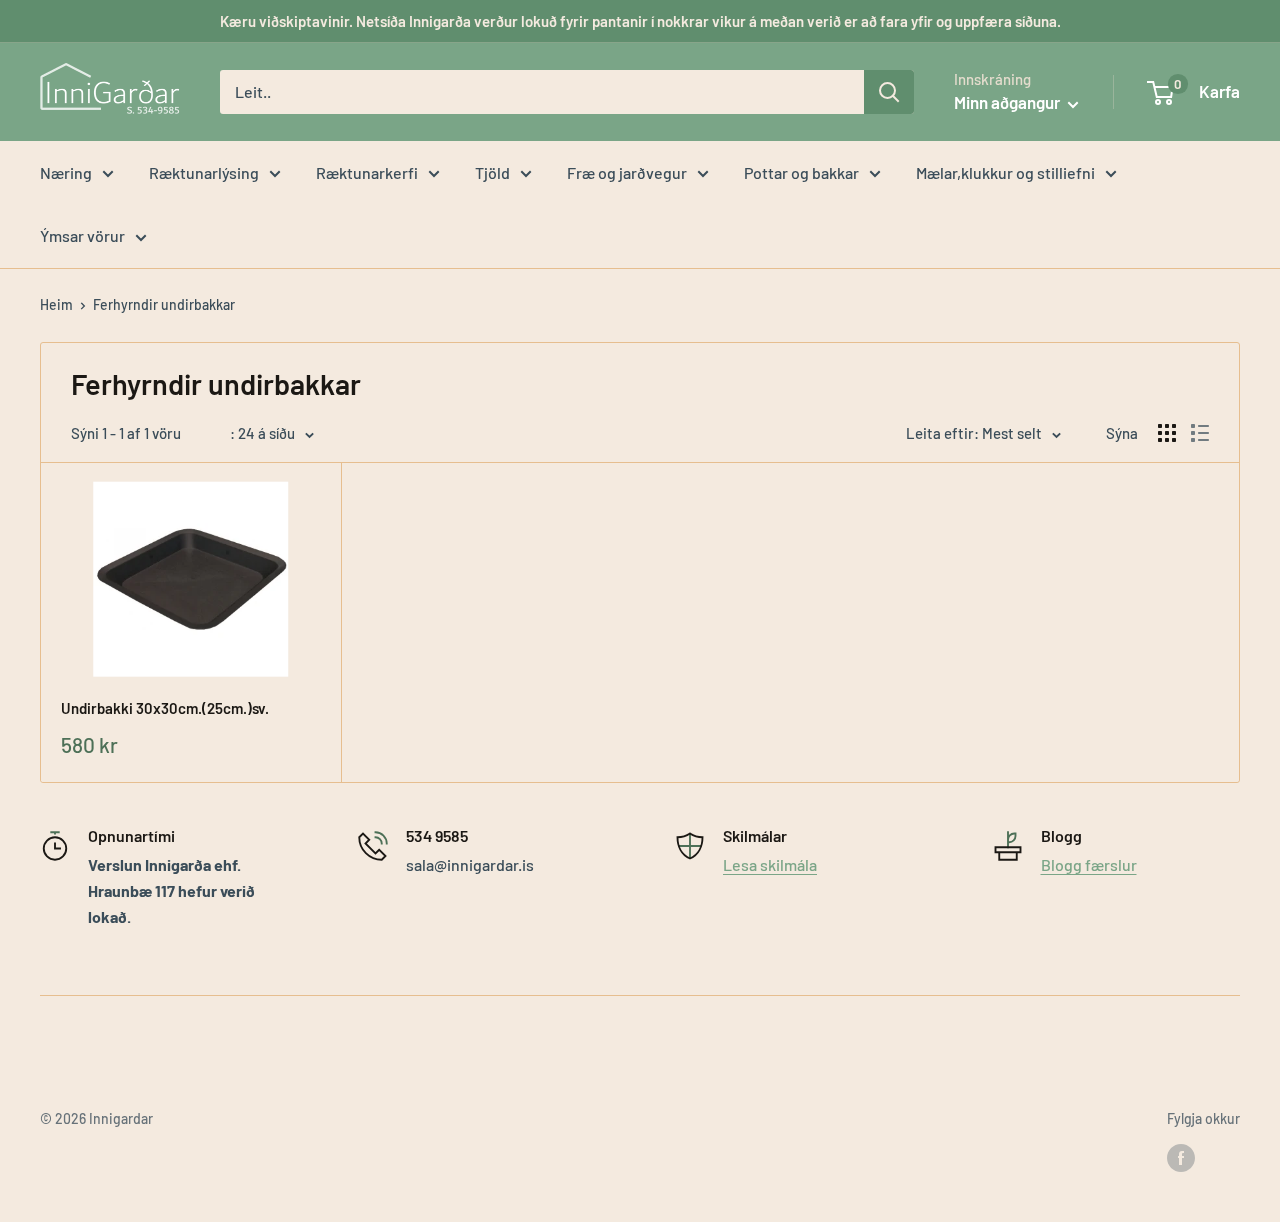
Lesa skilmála (770, 864)
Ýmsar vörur (82, 235)
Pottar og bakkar (801, 172)
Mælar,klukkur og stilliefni (1005, 172)
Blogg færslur (1089, 864)
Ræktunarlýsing (204, 172)
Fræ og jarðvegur (627, 172)
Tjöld (492, 172)
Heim (56, 304)
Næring (66, 172)
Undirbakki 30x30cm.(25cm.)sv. (165, 708)
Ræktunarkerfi (367, 172)
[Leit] (889, 92)
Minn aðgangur (1008, 102)
